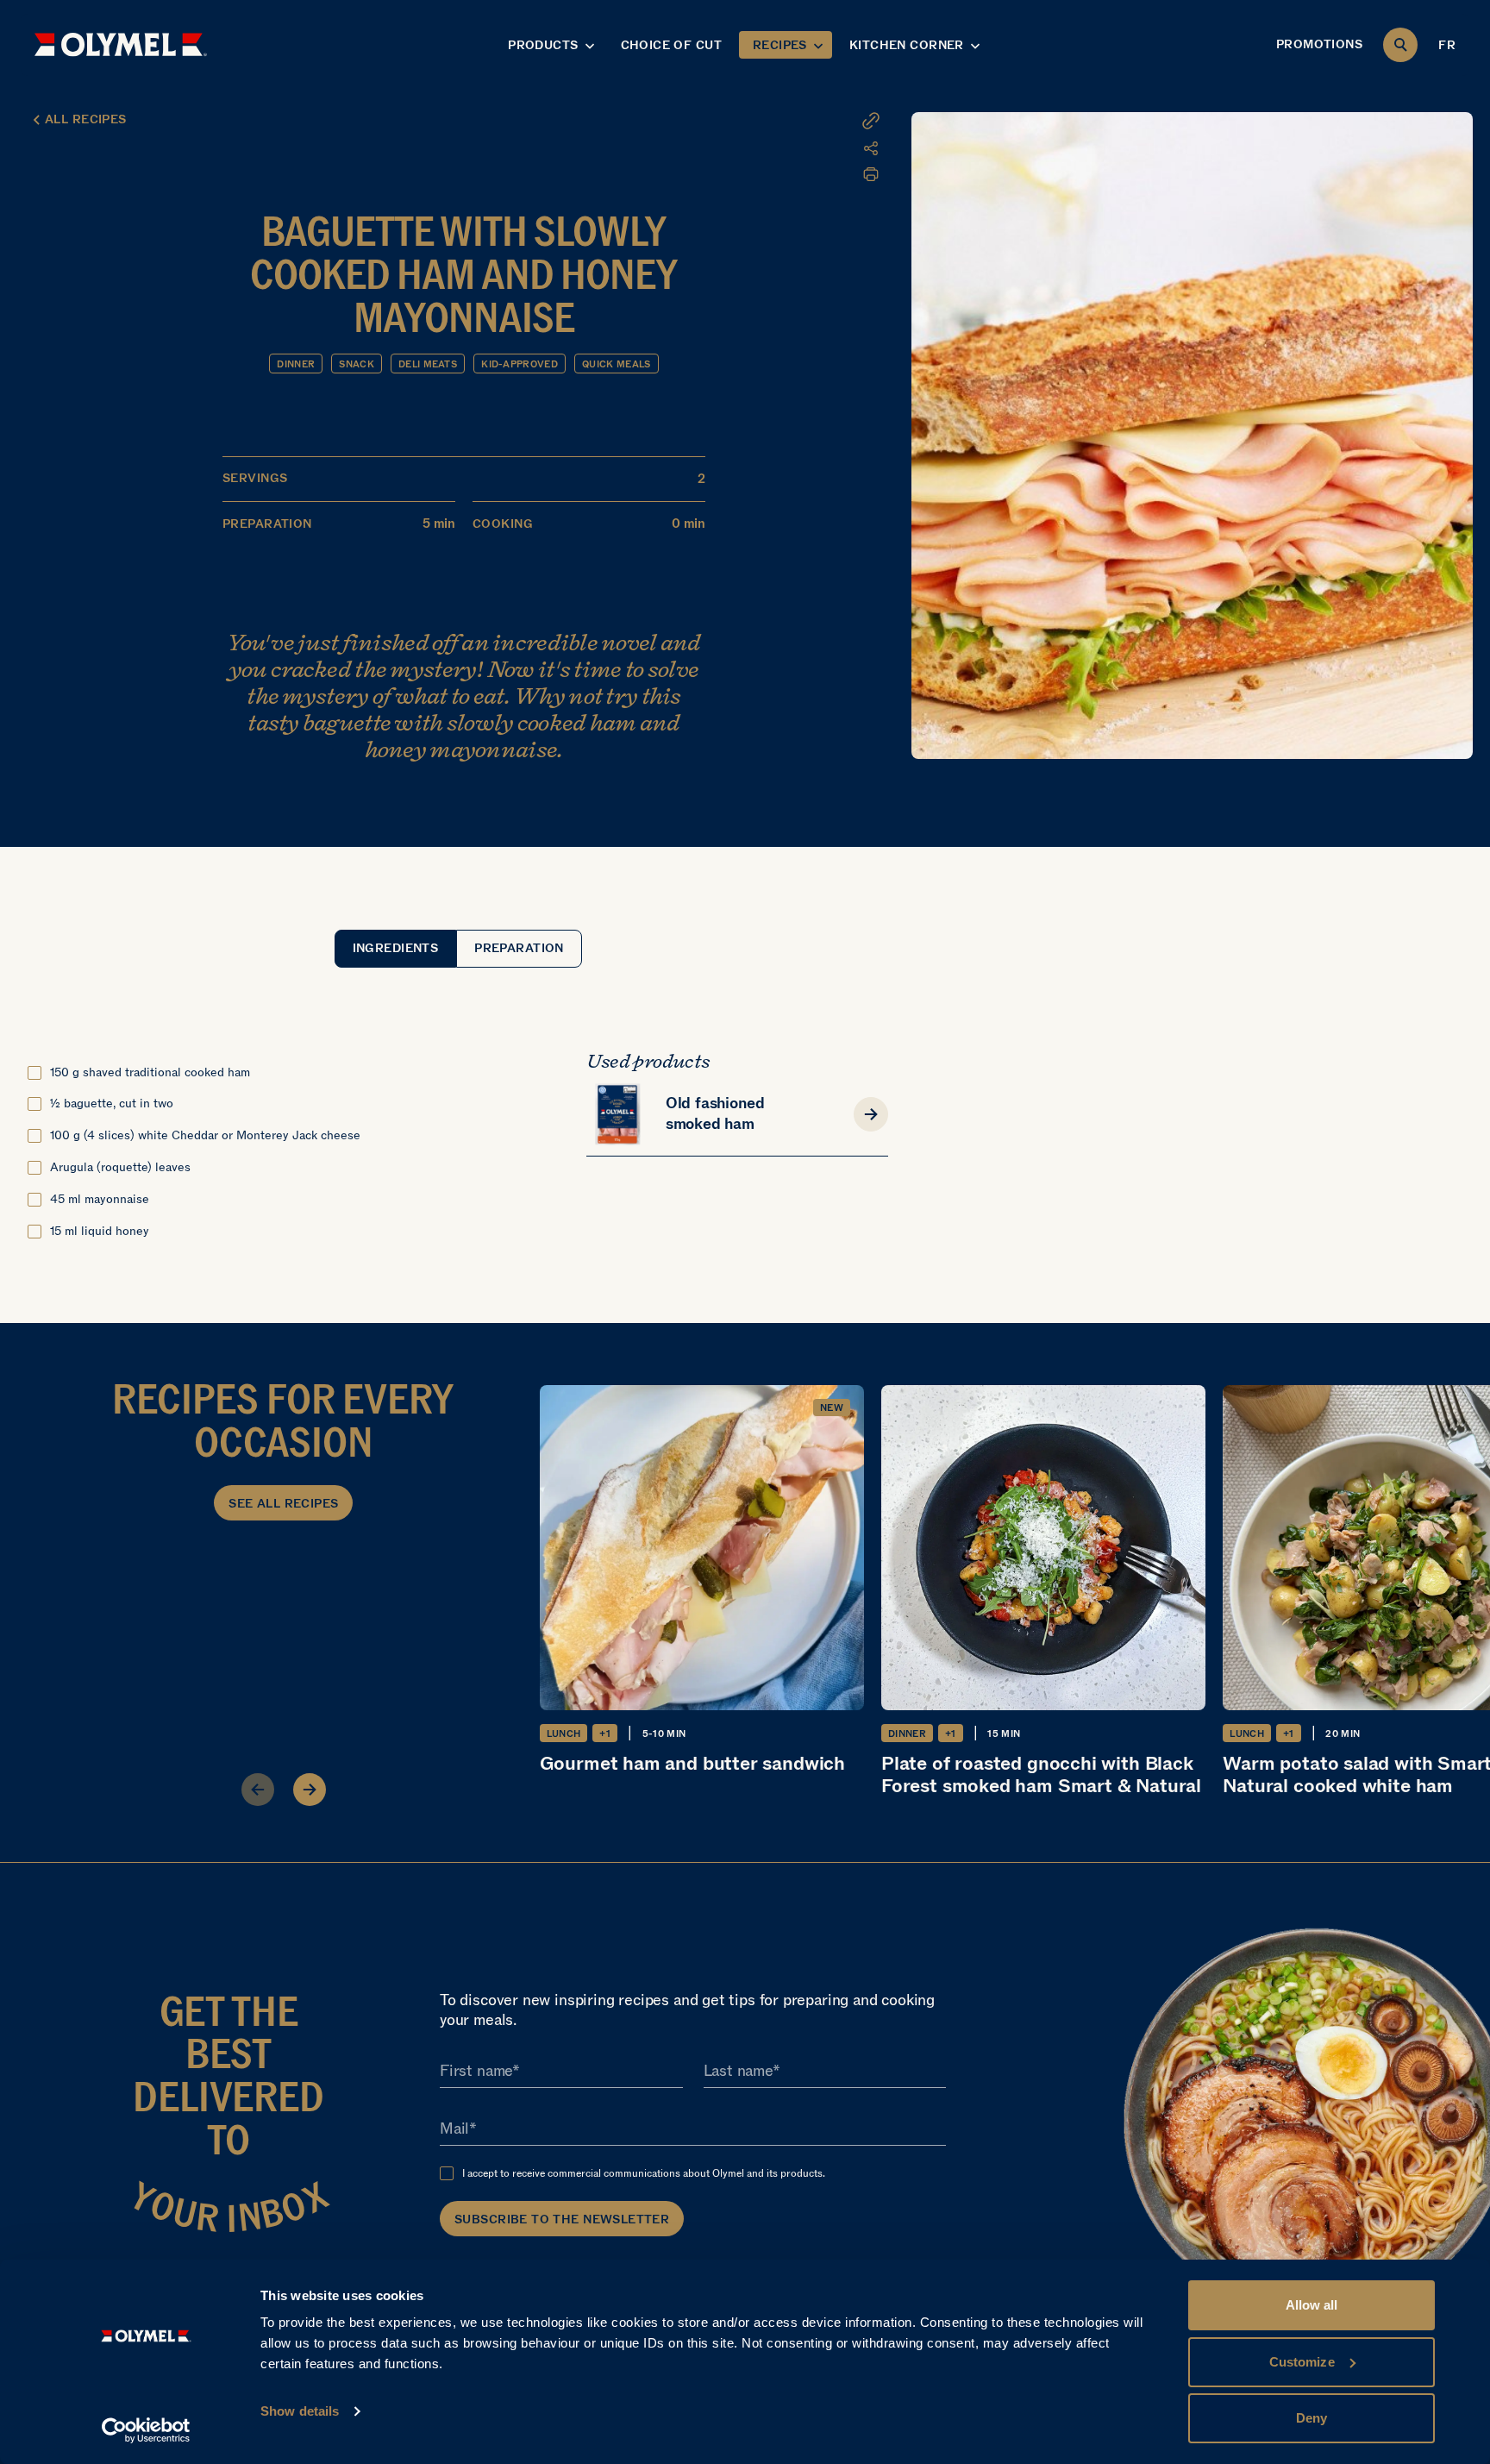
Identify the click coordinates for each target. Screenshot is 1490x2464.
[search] (1400, 45)
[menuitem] (775, 148)
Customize (1302, 2362)
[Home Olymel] (121, 44)
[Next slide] (310, 1790)
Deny (1312, 2418)
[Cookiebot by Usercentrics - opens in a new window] (146, 2430)
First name (476, 2072)
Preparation (519, 948)
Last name (738, 2072)
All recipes (86, 119)
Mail (454, 2129)
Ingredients (396, 948)
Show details (300, 2411)
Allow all (1312, 2305)
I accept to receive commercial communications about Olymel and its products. (644, 2173)
